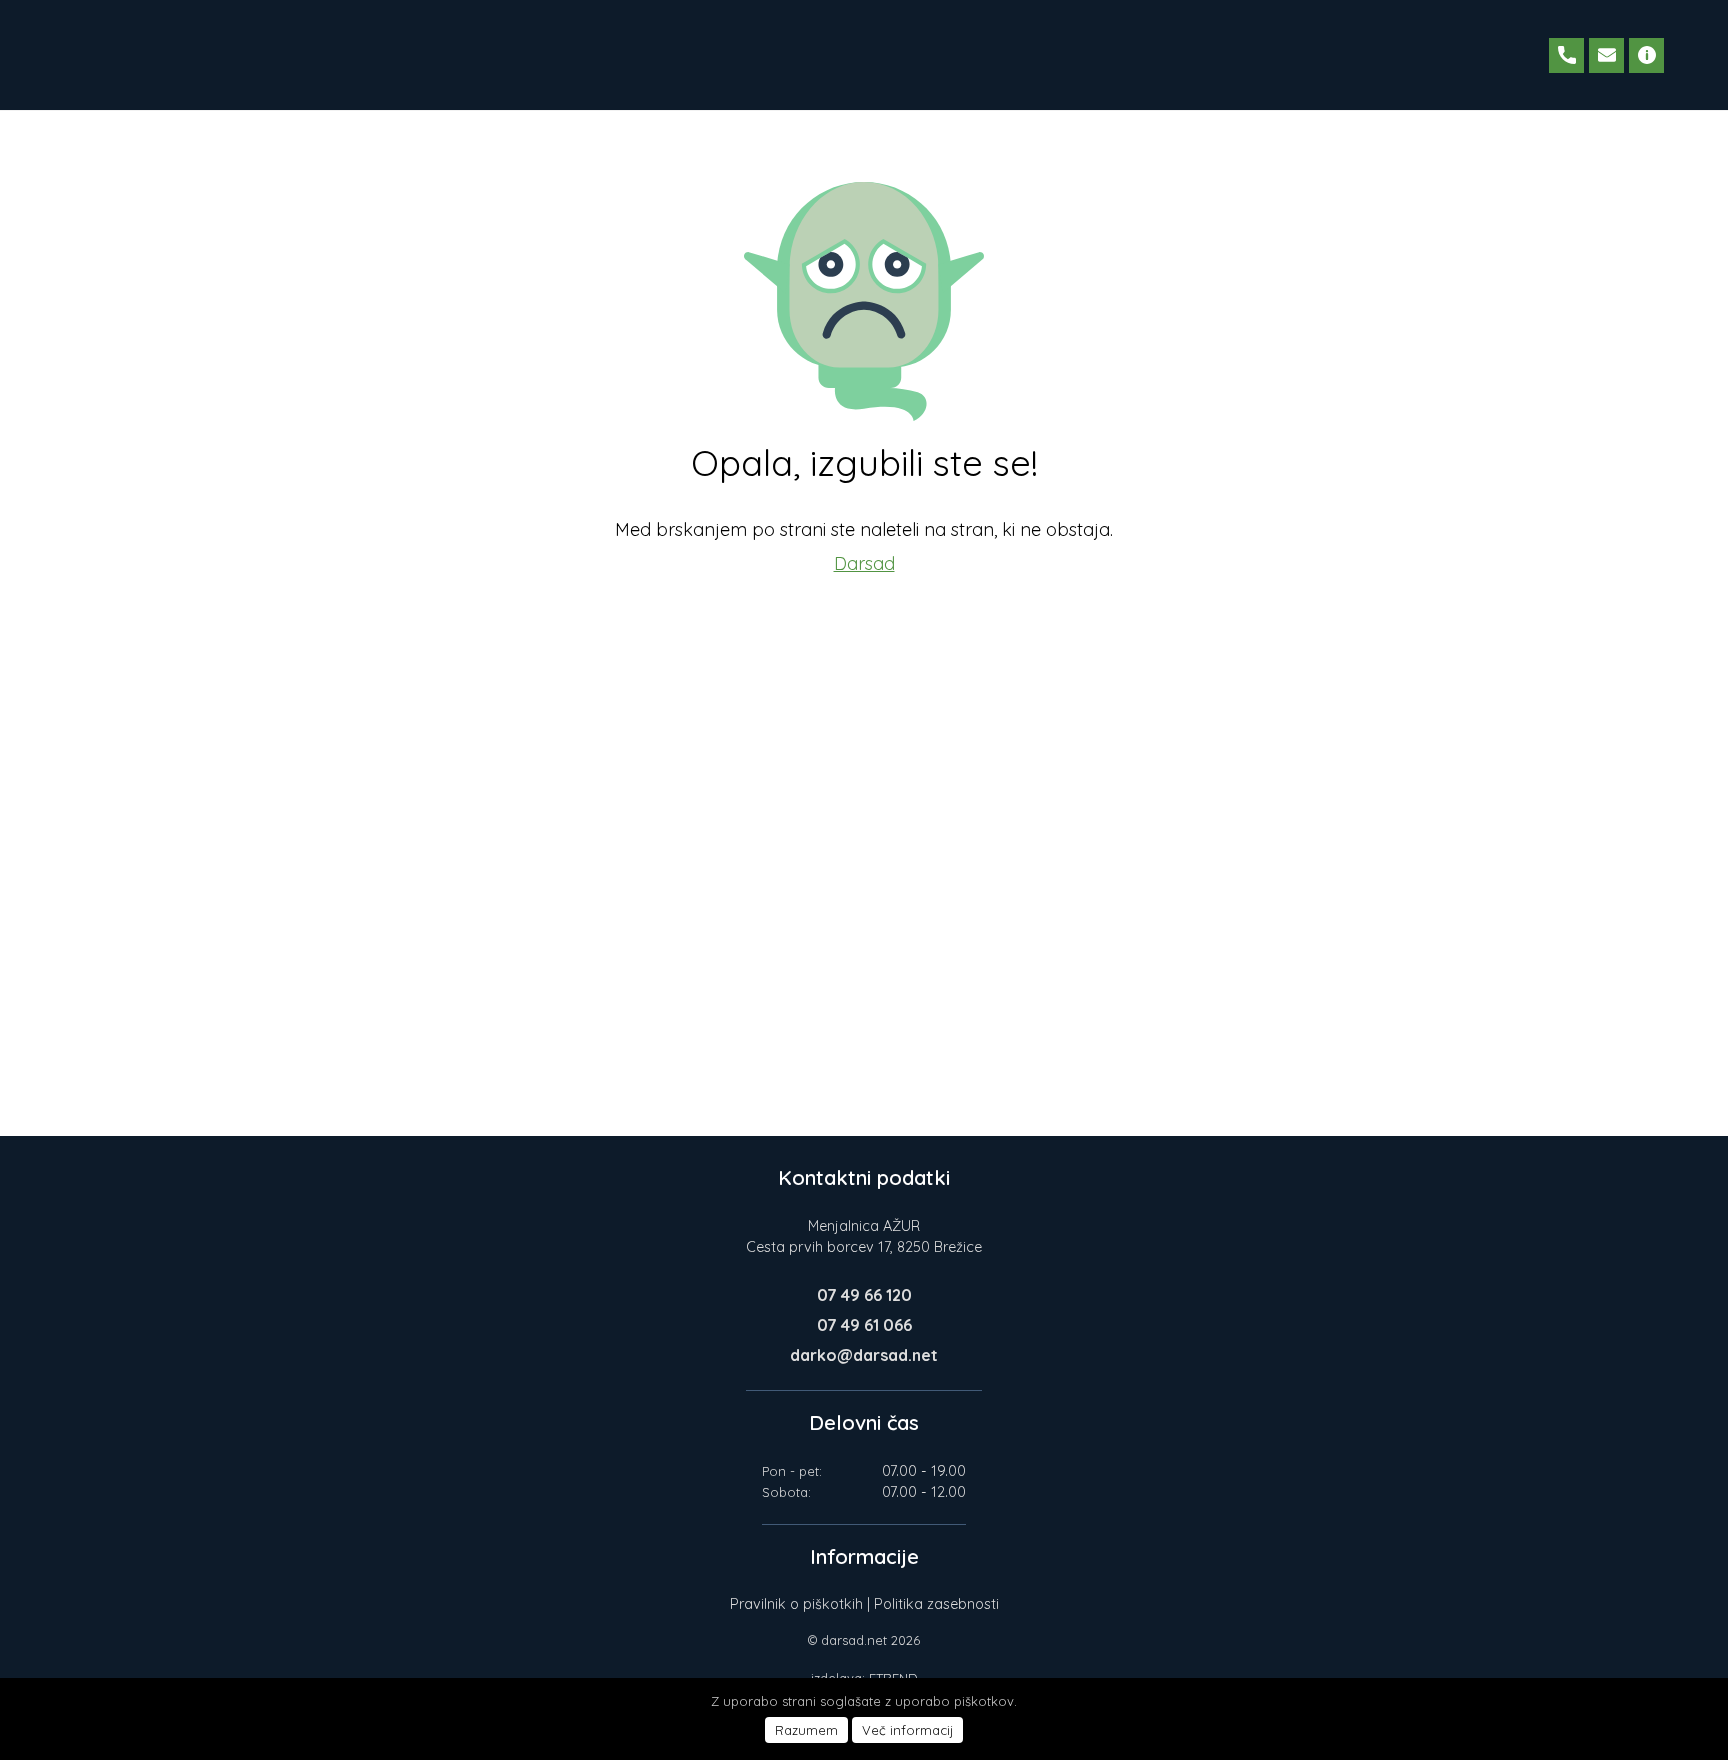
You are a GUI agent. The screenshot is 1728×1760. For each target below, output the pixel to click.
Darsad (864, 563)
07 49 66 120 (864, 1295)
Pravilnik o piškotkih (796, 1604)
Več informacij (907, 1730)
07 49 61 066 (864, 1325)
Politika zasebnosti (936, 1604)
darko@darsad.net (864, 1355)
